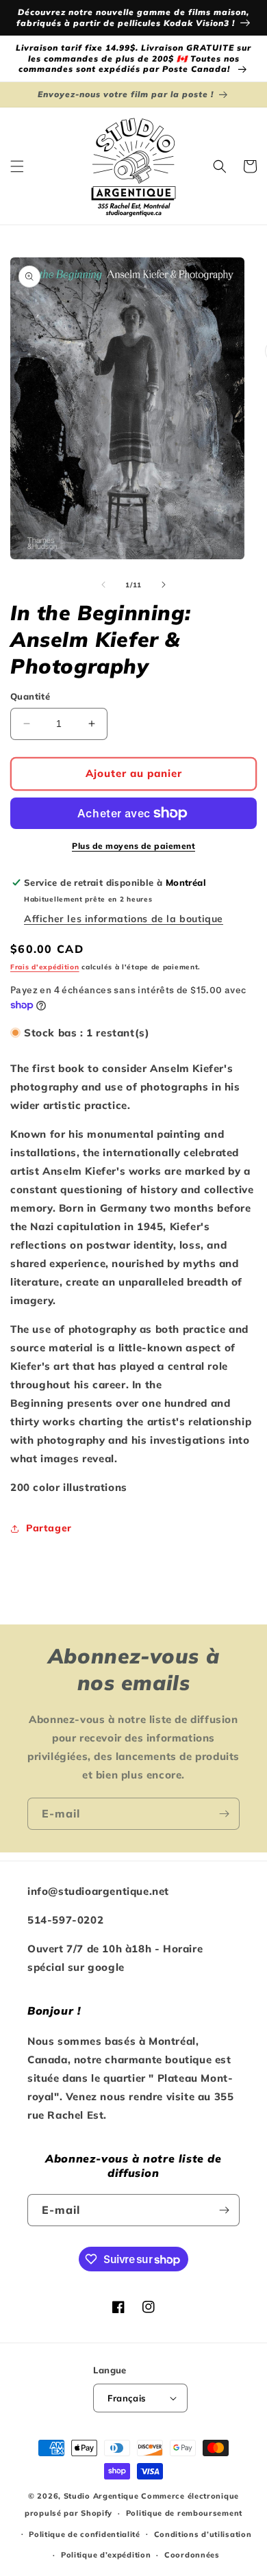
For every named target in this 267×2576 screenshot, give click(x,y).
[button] (17, 166)
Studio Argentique (101, 2496)
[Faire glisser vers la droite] (164, 585)
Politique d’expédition (106, 2555)
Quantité (30, 696)
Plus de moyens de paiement (133, 846)
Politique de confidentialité (85, 2534)
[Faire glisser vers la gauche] (103, 585)
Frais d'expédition (45, 967)
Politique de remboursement (184, 2513)
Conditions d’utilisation (203, 2534)
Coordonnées (192, 2555)
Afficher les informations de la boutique (124, 919)
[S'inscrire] (224, 1814)
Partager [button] (49, 1528)
